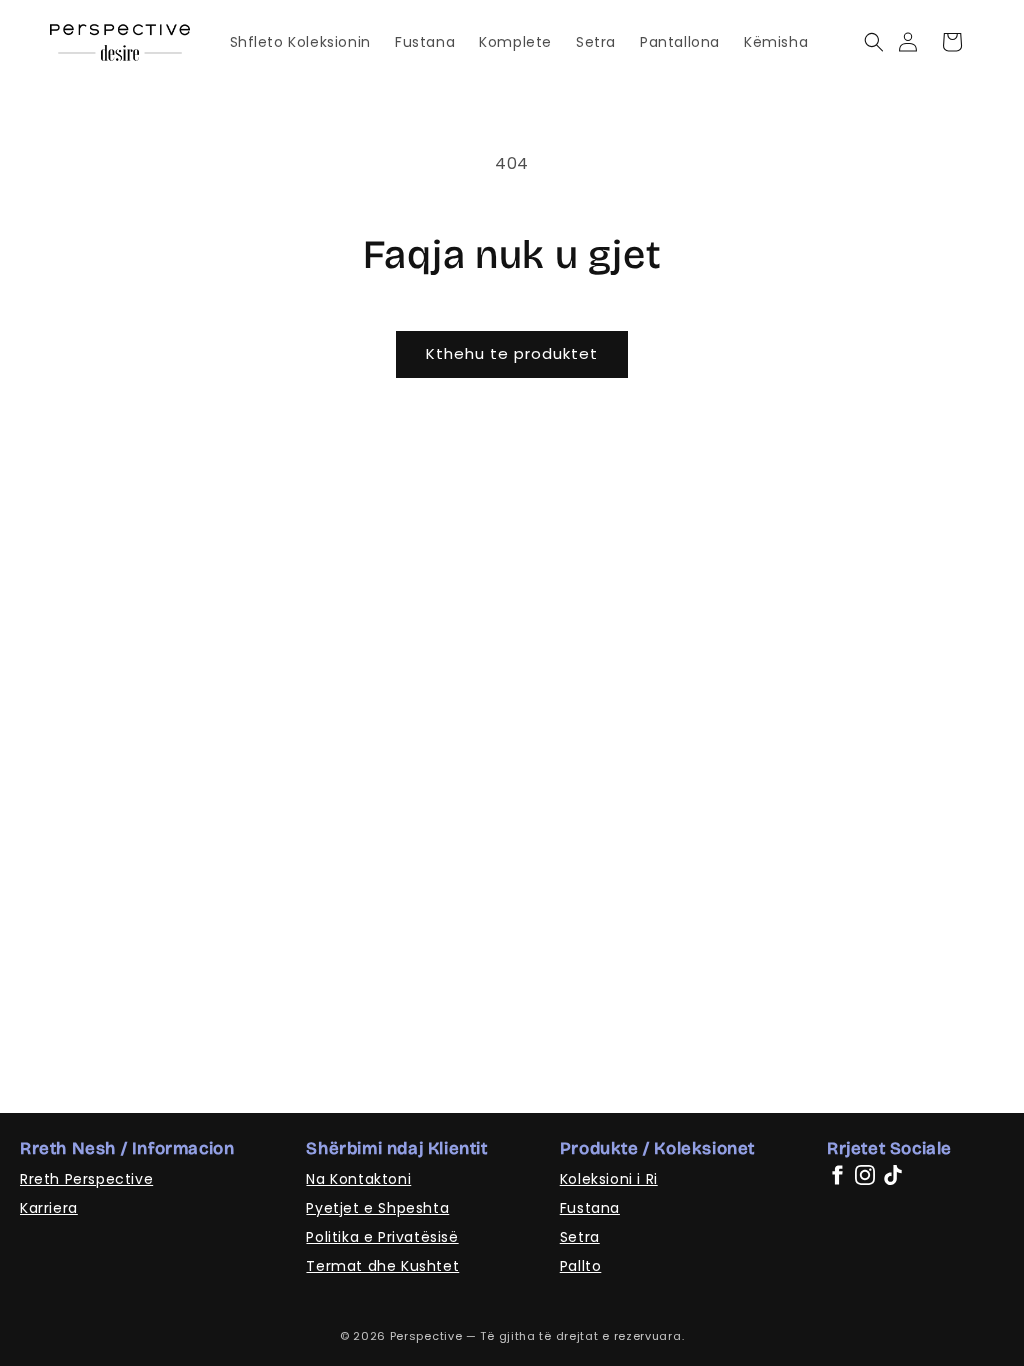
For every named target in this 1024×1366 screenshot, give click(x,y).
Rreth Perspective (86, 1179)
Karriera (49, 1208)
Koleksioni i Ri (609, 1179)
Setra (580, 1237)
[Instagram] (865, 1175)
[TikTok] (893, 1175)
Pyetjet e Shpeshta (377, 1208)
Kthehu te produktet (512, 353)
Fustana (590, 1208)
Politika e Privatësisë (382, 1237)
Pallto (581, 1266)
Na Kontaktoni (358, 1179)
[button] (873, 42)
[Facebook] (837, 1175)
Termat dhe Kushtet (382, 1266)
